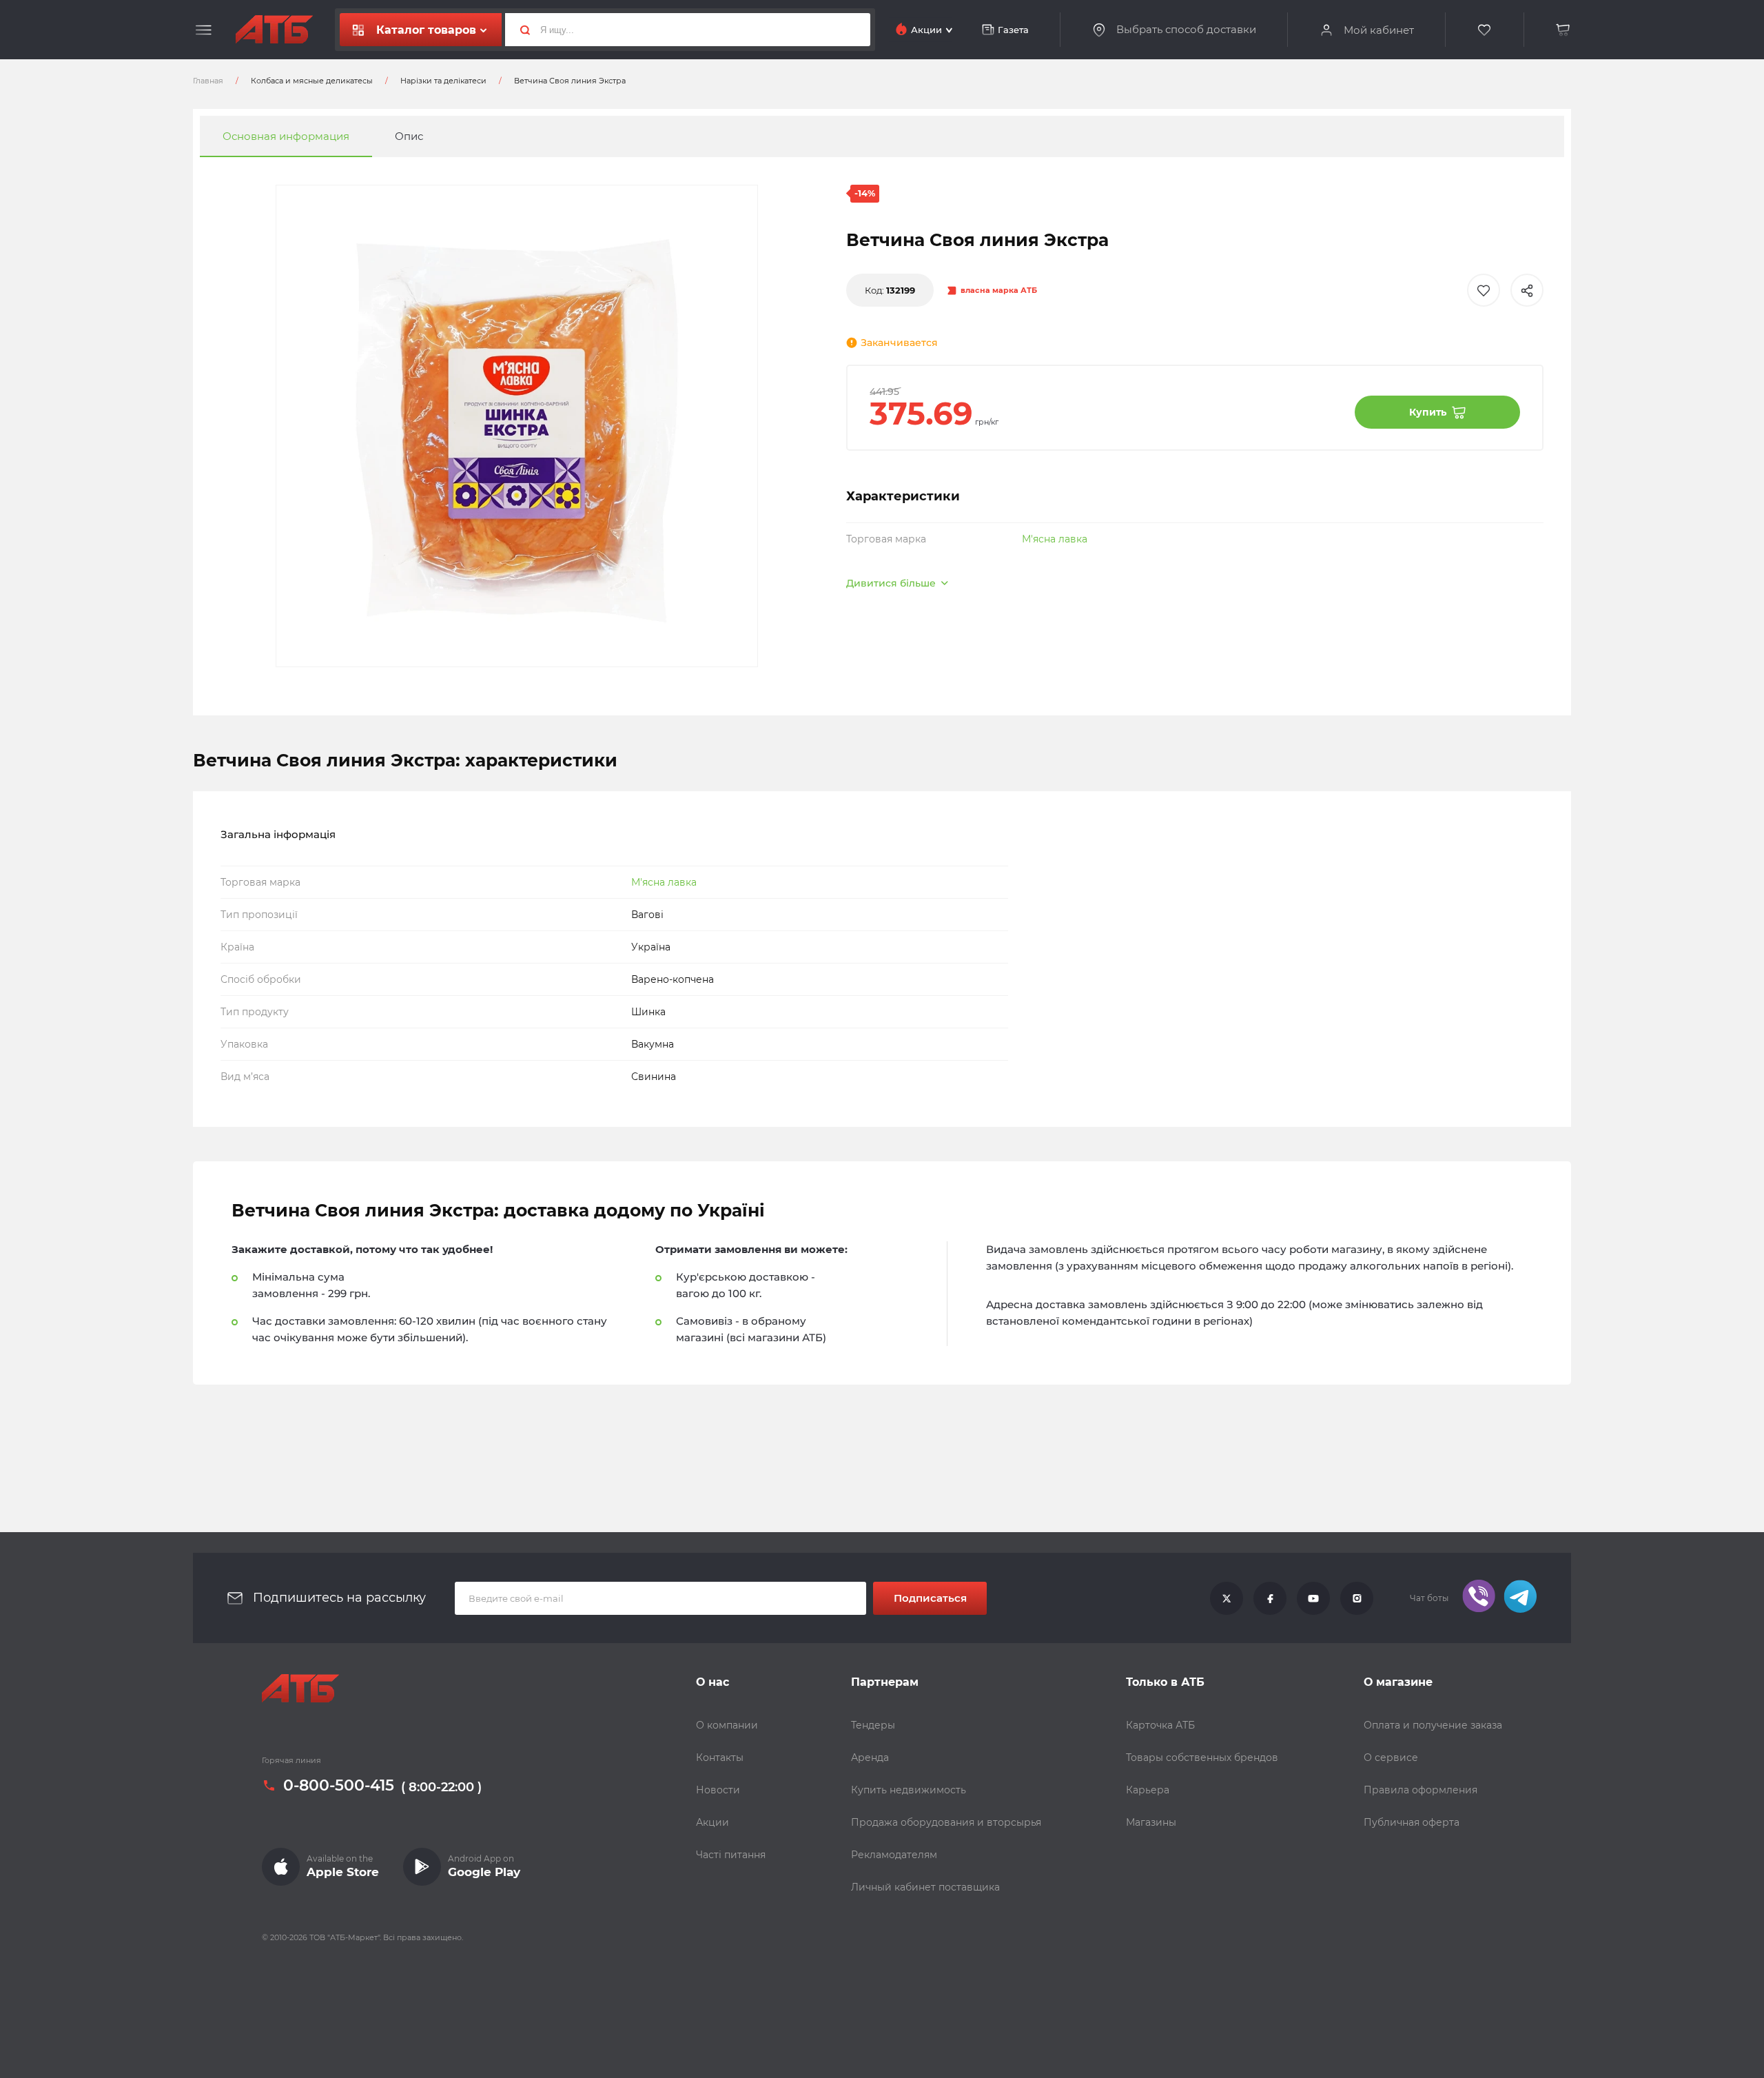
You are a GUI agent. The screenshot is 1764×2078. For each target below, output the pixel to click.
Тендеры (873, 1725)
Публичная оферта (1412, 1822)
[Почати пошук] (520, 30)
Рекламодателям (894, 1855)
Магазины (1151, 1822)
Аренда (870, 1758)
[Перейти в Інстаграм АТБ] (1357, 1598)
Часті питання (731, 1855)
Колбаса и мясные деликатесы (312, 81)
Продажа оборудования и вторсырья (946, 1822)
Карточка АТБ (1160, 1725)
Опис (409, 136)
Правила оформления (1421, 1790)
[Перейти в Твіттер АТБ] (1227, 1598)
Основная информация (286, 136)
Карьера (1148, 1790)
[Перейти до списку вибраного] (1485, 30)
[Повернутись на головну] (274, 30)
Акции (712, 1822)
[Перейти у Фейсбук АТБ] (1270, 1598)
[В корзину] (1563, 30)
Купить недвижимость (909, 1790)
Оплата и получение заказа (1433, 1725)
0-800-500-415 (339, 1786)
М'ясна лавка (1055, 539)
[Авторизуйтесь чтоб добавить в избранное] (1484, 290)
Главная (208, 81)
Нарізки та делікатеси (443, 81)
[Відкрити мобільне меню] (204, 30)
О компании (727, 1725)
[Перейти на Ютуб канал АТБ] (1313, 1598)
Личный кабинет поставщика (925, 1887)
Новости (718, 1790)
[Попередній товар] (200, 992)
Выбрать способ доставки (1186, 30)
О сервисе (1391, 1758)
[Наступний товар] (1564, 992)
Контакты (720, 1758)
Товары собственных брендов (1202, 1758)
